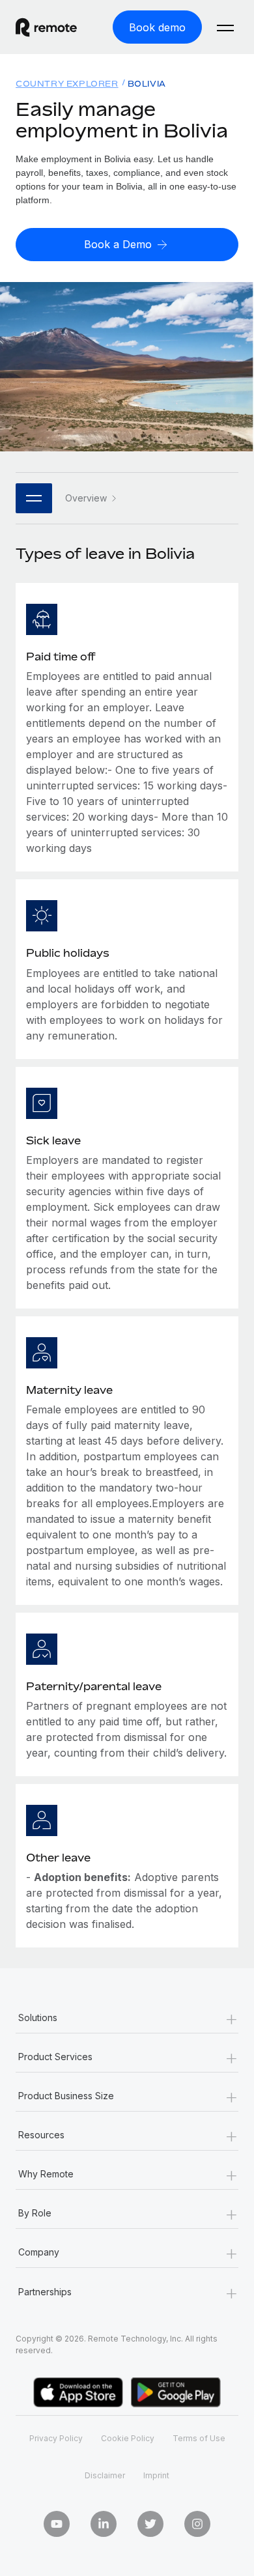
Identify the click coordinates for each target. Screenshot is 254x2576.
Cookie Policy (128, 2438)
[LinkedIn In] (104, 2524)
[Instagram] (197, 2524)
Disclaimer (105, 2475)
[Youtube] (57, 2524)
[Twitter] (150, 2524)
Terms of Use (199, 2438)
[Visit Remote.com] (56, 27)
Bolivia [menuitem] (147, 84)
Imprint (156, 2475)
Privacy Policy (56, 2438)
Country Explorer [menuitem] (67, 84)
